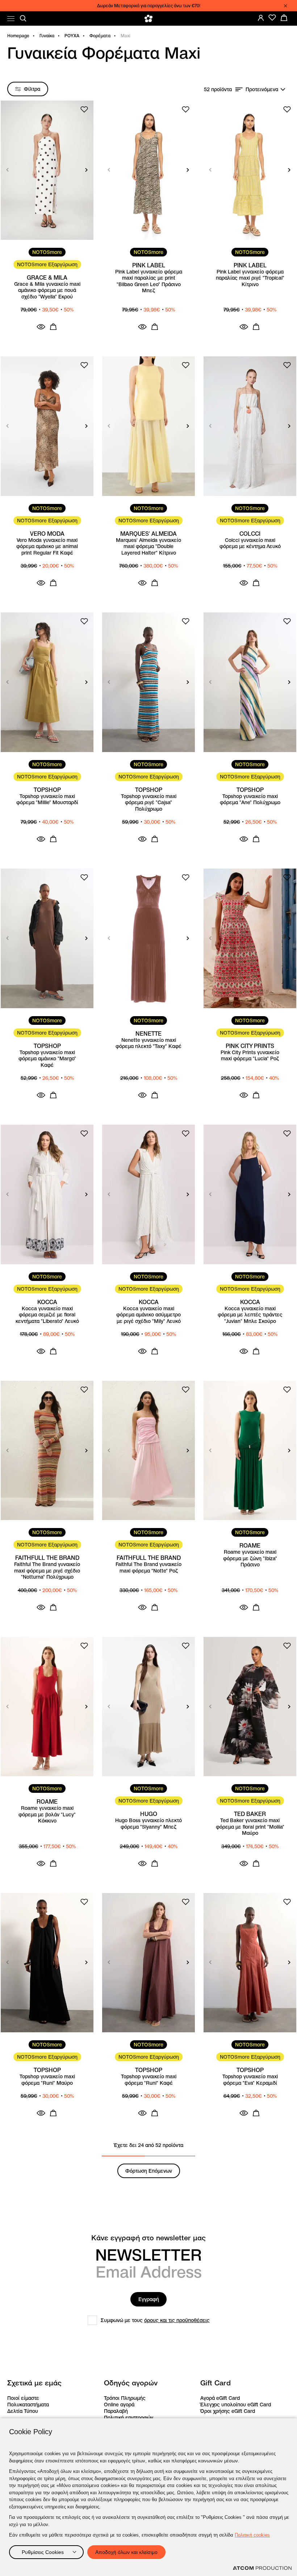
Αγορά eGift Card (220, 2398)
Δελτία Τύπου (23, 2411)
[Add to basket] (53, 327)
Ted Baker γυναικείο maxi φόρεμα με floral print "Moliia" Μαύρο (250, 1827)
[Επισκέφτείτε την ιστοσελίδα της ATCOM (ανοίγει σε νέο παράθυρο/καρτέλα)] (262, 2568)
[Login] (261, 18)
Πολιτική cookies (252, 2535)
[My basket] (284, 18)
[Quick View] (41, 327)
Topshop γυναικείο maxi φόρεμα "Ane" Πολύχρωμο (250, 800)
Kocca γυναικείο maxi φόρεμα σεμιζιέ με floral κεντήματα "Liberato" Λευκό (47, 1315)
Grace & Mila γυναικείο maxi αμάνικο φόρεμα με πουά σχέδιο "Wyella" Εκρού (47, 290)
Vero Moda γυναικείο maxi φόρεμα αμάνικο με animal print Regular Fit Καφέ (47, 547)
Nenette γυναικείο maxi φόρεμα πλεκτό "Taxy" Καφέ (148, 1043)
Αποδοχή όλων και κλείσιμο (126, 2552)
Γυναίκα (47, 36)
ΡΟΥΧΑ (72, 36)
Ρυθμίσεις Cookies (43, 2552)
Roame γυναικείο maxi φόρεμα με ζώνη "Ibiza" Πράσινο (250, 1558)
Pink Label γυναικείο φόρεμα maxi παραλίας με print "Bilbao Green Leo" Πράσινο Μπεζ (149, 281)
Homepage (18, 36)
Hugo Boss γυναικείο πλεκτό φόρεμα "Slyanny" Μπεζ (148, 1824)
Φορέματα (100, 36)
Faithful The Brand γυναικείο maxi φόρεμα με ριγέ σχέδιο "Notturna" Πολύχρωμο (47, 1571)
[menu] (11, 19)
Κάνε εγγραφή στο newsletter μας (148, 2238)
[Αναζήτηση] (23, 18)
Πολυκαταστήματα (28, 2405)
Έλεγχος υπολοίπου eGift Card (236, 2405)
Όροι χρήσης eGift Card (228, 2411)
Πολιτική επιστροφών (129, 2418)
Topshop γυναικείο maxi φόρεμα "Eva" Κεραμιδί (250, 2080)
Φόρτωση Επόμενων (149, 2171)
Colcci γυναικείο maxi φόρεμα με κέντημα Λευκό (250, 544)
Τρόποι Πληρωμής (125, 2398)
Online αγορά (119, 2405)
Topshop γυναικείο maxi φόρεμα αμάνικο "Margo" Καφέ (47, 1059)
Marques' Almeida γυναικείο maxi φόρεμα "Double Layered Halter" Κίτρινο (148, 547)
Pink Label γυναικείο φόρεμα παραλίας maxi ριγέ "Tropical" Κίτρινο (250, 278)
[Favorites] (272, 18)
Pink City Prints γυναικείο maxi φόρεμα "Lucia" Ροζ (250, 1056)
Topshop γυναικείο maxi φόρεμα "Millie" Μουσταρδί (47, 800)
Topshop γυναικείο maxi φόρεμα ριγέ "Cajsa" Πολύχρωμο (149, 803)
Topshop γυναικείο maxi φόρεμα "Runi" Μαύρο (47, 2080)
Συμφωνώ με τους (155, 2320)
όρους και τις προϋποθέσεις (177, 2320)
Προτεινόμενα (262, 89)
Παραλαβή (116, 2411)
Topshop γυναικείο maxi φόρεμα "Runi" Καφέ (149, 2080)
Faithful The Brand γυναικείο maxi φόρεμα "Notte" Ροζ (148, 1568)
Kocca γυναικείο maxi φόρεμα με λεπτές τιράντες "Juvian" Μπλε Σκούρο (250, 1315)
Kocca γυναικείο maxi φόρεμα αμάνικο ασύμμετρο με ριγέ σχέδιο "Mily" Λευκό (148, 1315)
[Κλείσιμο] (285, 6)
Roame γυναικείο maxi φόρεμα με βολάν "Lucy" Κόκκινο (47, 1815)
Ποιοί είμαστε (23, 2398)
